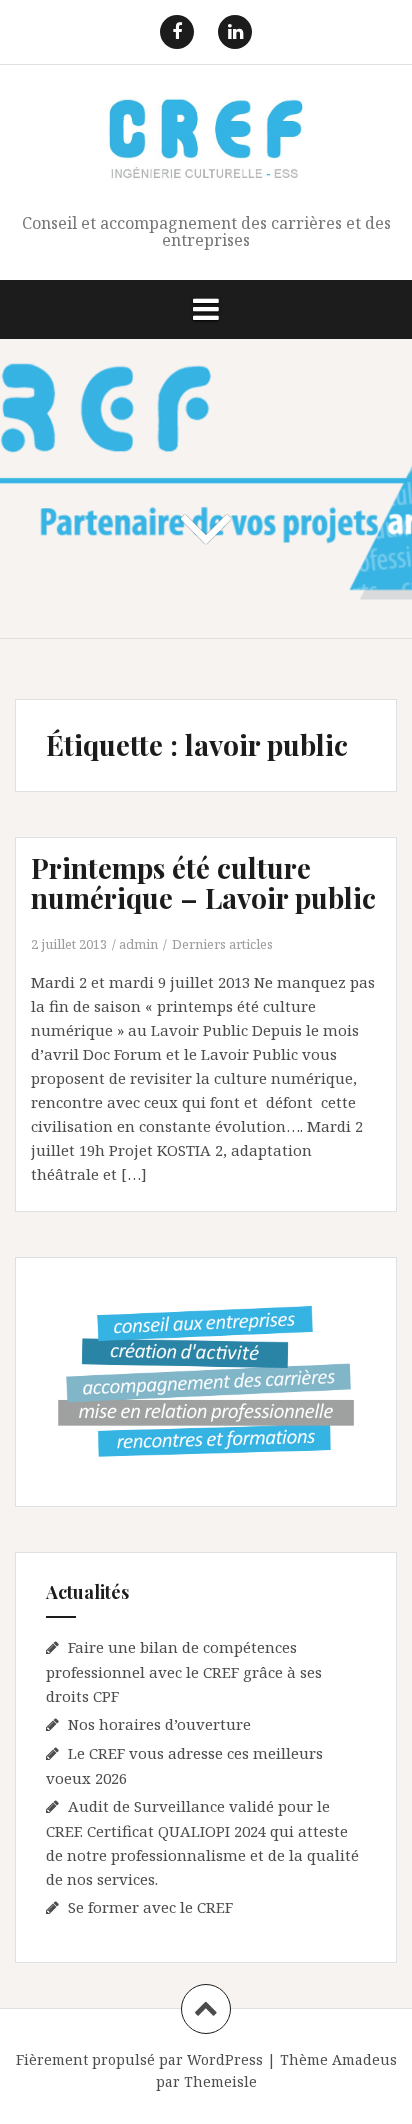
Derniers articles (222, 944)
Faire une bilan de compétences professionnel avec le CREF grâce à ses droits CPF (184, 1671)
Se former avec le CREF (150, 1907)
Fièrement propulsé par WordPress (139, 2059)
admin (138, 944)
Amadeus (364, 2059)
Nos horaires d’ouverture (159, 1724)
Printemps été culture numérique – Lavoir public (203, 883)
